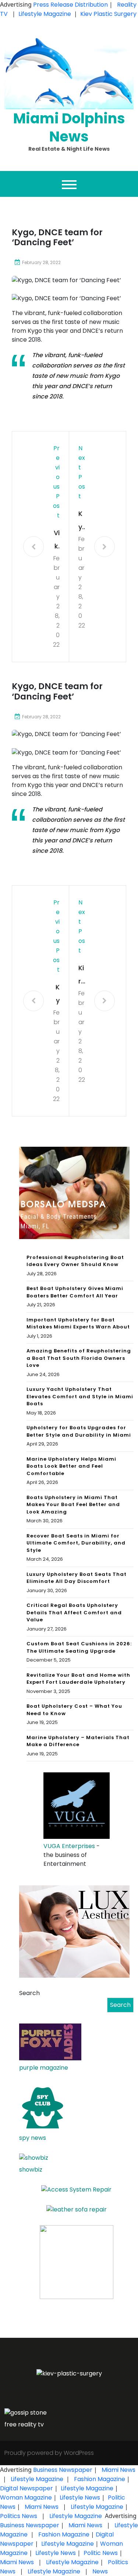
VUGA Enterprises (69, 1846)
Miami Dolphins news (69, 127)
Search (29, 1993)
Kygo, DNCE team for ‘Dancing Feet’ (82, 521)
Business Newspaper (63, 2470)
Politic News (100, 2553)
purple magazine (44, 2068)
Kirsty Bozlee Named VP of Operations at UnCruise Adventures (82, 976)
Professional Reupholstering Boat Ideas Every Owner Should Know (75, 1261)
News (99, 2571)
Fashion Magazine (100, 2479)
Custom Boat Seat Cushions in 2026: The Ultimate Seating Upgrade (79, 1647)
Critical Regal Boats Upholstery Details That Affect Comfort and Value (74, 1612)
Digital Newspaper (26, 2488)
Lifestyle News (79, 2498)
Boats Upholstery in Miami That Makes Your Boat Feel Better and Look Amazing (73, 1505)
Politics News (19, 2516)
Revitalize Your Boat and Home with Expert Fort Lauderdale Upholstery (78, 1679)
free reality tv (24, 2424)
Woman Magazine (26, 2498)
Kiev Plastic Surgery (108, 14)
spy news (33, 2138)
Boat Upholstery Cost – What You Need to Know (74, 1710)
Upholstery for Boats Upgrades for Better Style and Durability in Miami (79, 1431)
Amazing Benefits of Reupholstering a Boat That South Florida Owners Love (79, 1358)
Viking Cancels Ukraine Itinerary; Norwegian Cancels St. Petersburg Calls (56, 540)
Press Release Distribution (71, 5)
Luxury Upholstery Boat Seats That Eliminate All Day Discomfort (77, 1578)
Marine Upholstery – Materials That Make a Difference (78, 1741)
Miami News (118, 2470)
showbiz (31, 2170)
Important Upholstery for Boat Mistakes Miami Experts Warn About (78, 1323)
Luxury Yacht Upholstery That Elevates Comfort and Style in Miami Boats (80, 1396)
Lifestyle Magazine (45, 14)
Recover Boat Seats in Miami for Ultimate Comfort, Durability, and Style (76, 1543)
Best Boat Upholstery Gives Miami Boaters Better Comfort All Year (75, 1292)
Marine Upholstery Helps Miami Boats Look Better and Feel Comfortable (71, 1466)
